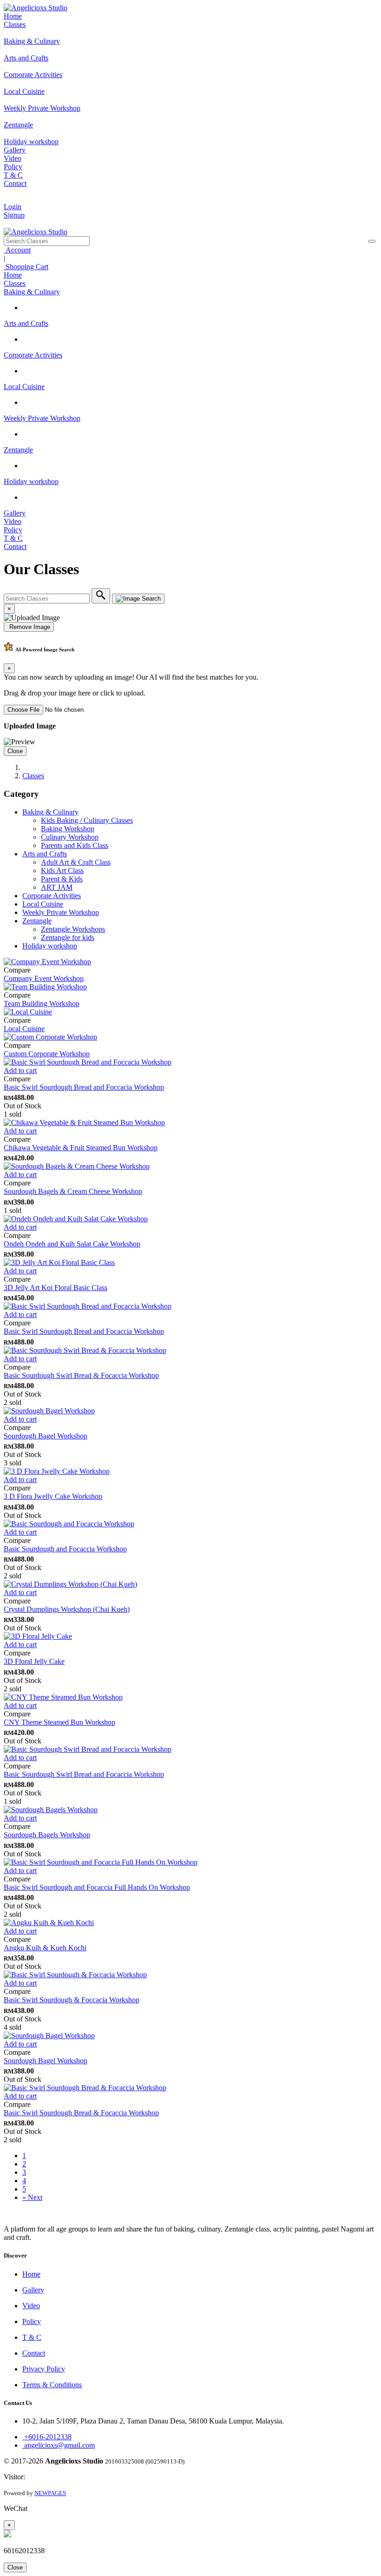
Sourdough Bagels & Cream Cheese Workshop (73, 1191)
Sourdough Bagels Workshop (47, 1835)
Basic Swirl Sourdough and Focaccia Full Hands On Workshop (97, 1887)
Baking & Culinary (32, 292)
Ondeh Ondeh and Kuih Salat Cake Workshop (72, 1244)
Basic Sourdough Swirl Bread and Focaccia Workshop (84, 1774)
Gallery (15, 150)
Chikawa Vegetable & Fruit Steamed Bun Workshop (81, 1148)
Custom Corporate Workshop (47, 1054)
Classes (15, 24)
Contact (15, 183)
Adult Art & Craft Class (76, 862)
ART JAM (57, 887)
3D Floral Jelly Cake (34, 1661)
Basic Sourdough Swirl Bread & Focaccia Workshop (81, 1375)
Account (17, 250)
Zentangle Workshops (73, 929)
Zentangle (18, 450)
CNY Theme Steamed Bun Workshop (59, 1722)
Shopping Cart (26, 267)
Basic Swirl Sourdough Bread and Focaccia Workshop (84, 1331)
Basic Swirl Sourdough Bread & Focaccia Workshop (81, 2113)
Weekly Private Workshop (42, 418)
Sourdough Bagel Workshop (46, 1436)
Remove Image (29, 627)
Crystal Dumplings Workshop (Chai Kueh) (67, 1609)
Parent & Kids (62, 879)
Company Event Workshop (44, 978)
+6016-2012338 (47, 2437)
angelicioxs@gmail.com (59, 2445)
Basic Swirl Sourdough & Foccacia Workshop (72, 2000)
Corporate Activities (33, 355)
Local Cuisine (24, 387)
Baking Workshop (68, 829)
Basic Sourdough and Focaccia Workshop (65, 1549)
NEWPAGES (50, 2493)
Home (13, 16)
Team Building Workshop (42, 1003)
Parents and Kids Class (75, 845)
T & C (13, 175)
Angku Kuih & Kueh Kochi (45, 1948)
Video (13, 158)
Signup (14, 215)
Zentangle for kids (68, 937)
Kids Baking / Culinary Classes (87, 820)
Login (13, 207)
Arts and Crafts (26, 323)
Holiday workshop (31, 481)
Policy (13, 167)
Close (15, 751)
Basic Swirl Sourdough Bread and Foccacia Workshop (84, 1087)
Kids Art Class (62, 871)
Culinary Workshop (70, 837)
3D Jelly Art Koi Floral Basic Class (56, 1288)
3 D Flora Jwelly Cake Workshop (53, 1496)
